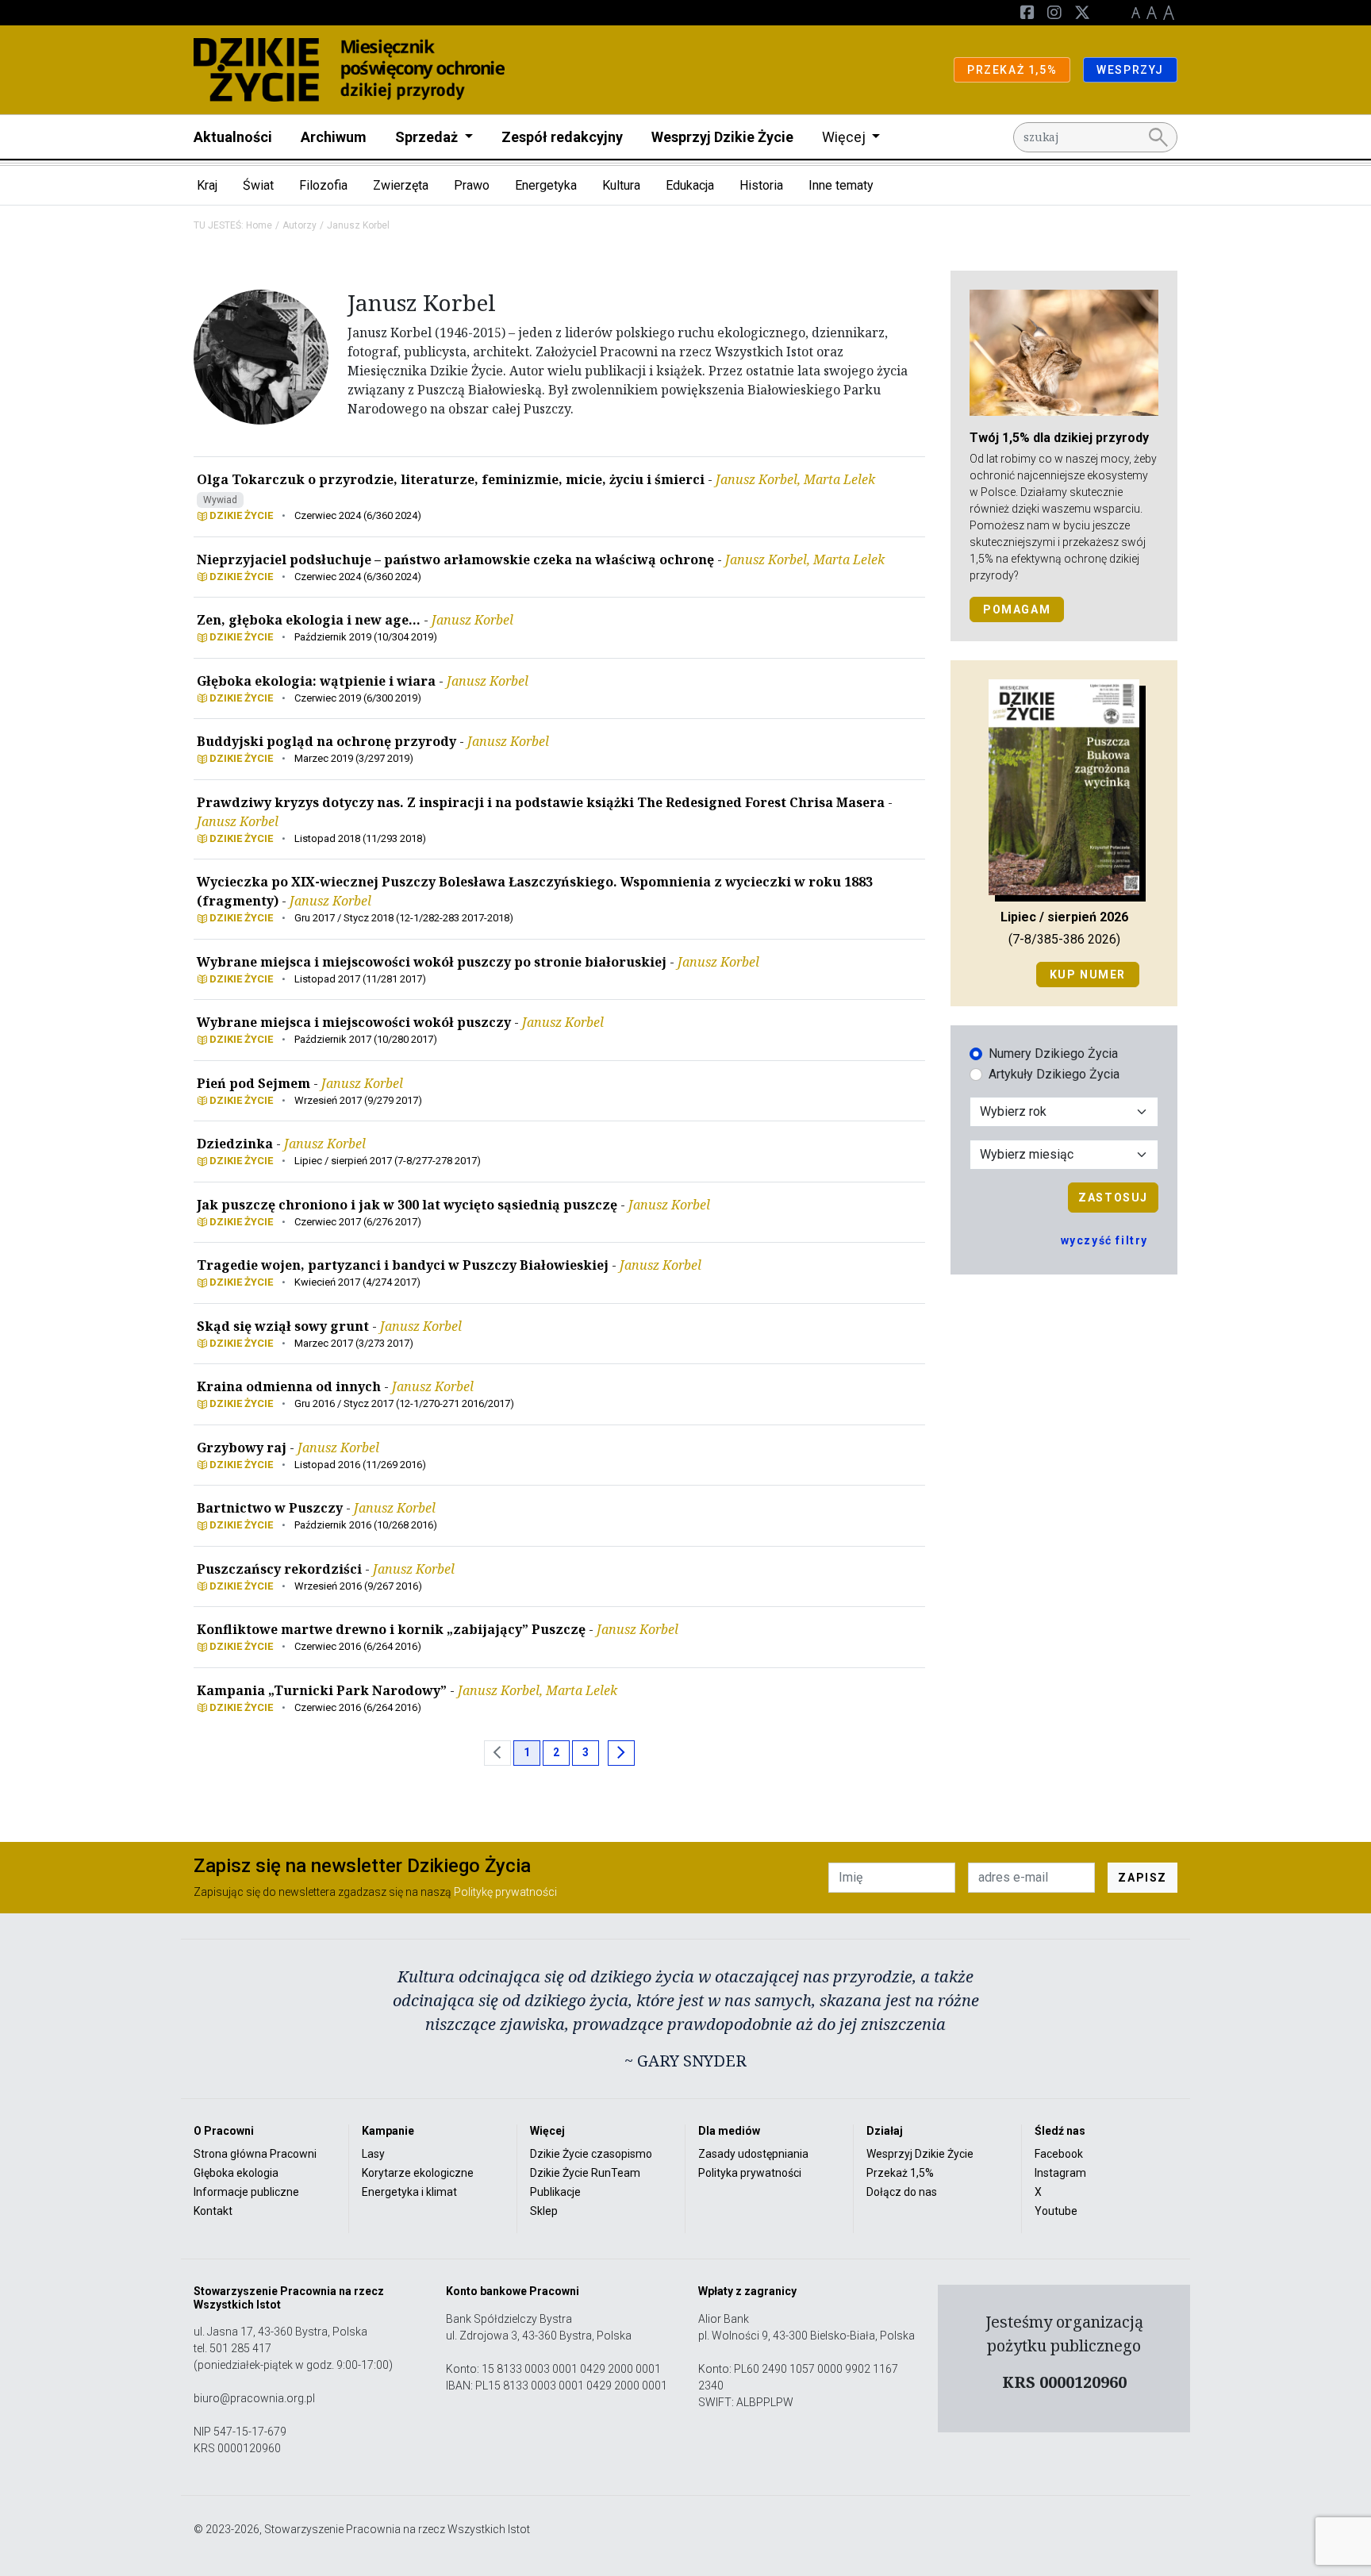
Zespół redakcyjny (562, 137)
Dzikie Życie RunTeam (585, 2173)
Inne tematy (841, 185)
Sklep (544, 2211)
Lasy (373, 2154)
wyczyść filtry (1104, 1240)
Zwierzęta (401, 185)
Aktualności (233, 137)
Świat (258, 185)
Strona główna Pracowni (255, 2154)
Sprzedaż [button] (428, 137)
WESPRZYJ (1130, 70)
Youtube (1056, 2211)
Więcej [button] (845, 137)
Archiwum (334, 137)
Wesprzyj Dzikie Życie (722, 137)
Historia (761, 185)
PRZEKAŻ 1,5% (1012, 70)
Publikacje (555, 2192)
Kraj (207, 185)
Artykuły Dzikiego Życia (1054, 1074)
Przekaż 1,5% (900, 2173)
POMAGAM (1017, 609)
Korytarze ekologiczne (418, 2173)
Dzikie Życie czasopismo (591, 2154)
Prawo (472, 185)
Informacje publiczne (246, 2192)
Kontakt (213, 2211)
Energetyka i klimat (409, 2192)
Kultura (621, 185)
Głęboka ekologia (236, 2173)
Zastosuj (1113, 1198)
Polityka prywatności (750, 2173)
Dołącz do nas (902, 2192)
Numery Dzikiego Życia (1053, 1053)
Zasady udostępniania (753, 2154)
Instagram (1060, 2173)
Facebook (1059, 2154)
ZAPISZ (1142, 1878)
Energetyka (546, 185)
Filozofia (323, 185)
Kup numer (1088, 975)
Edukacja (690, 185)
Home (259, 225)
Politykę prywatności (505, 1892)
